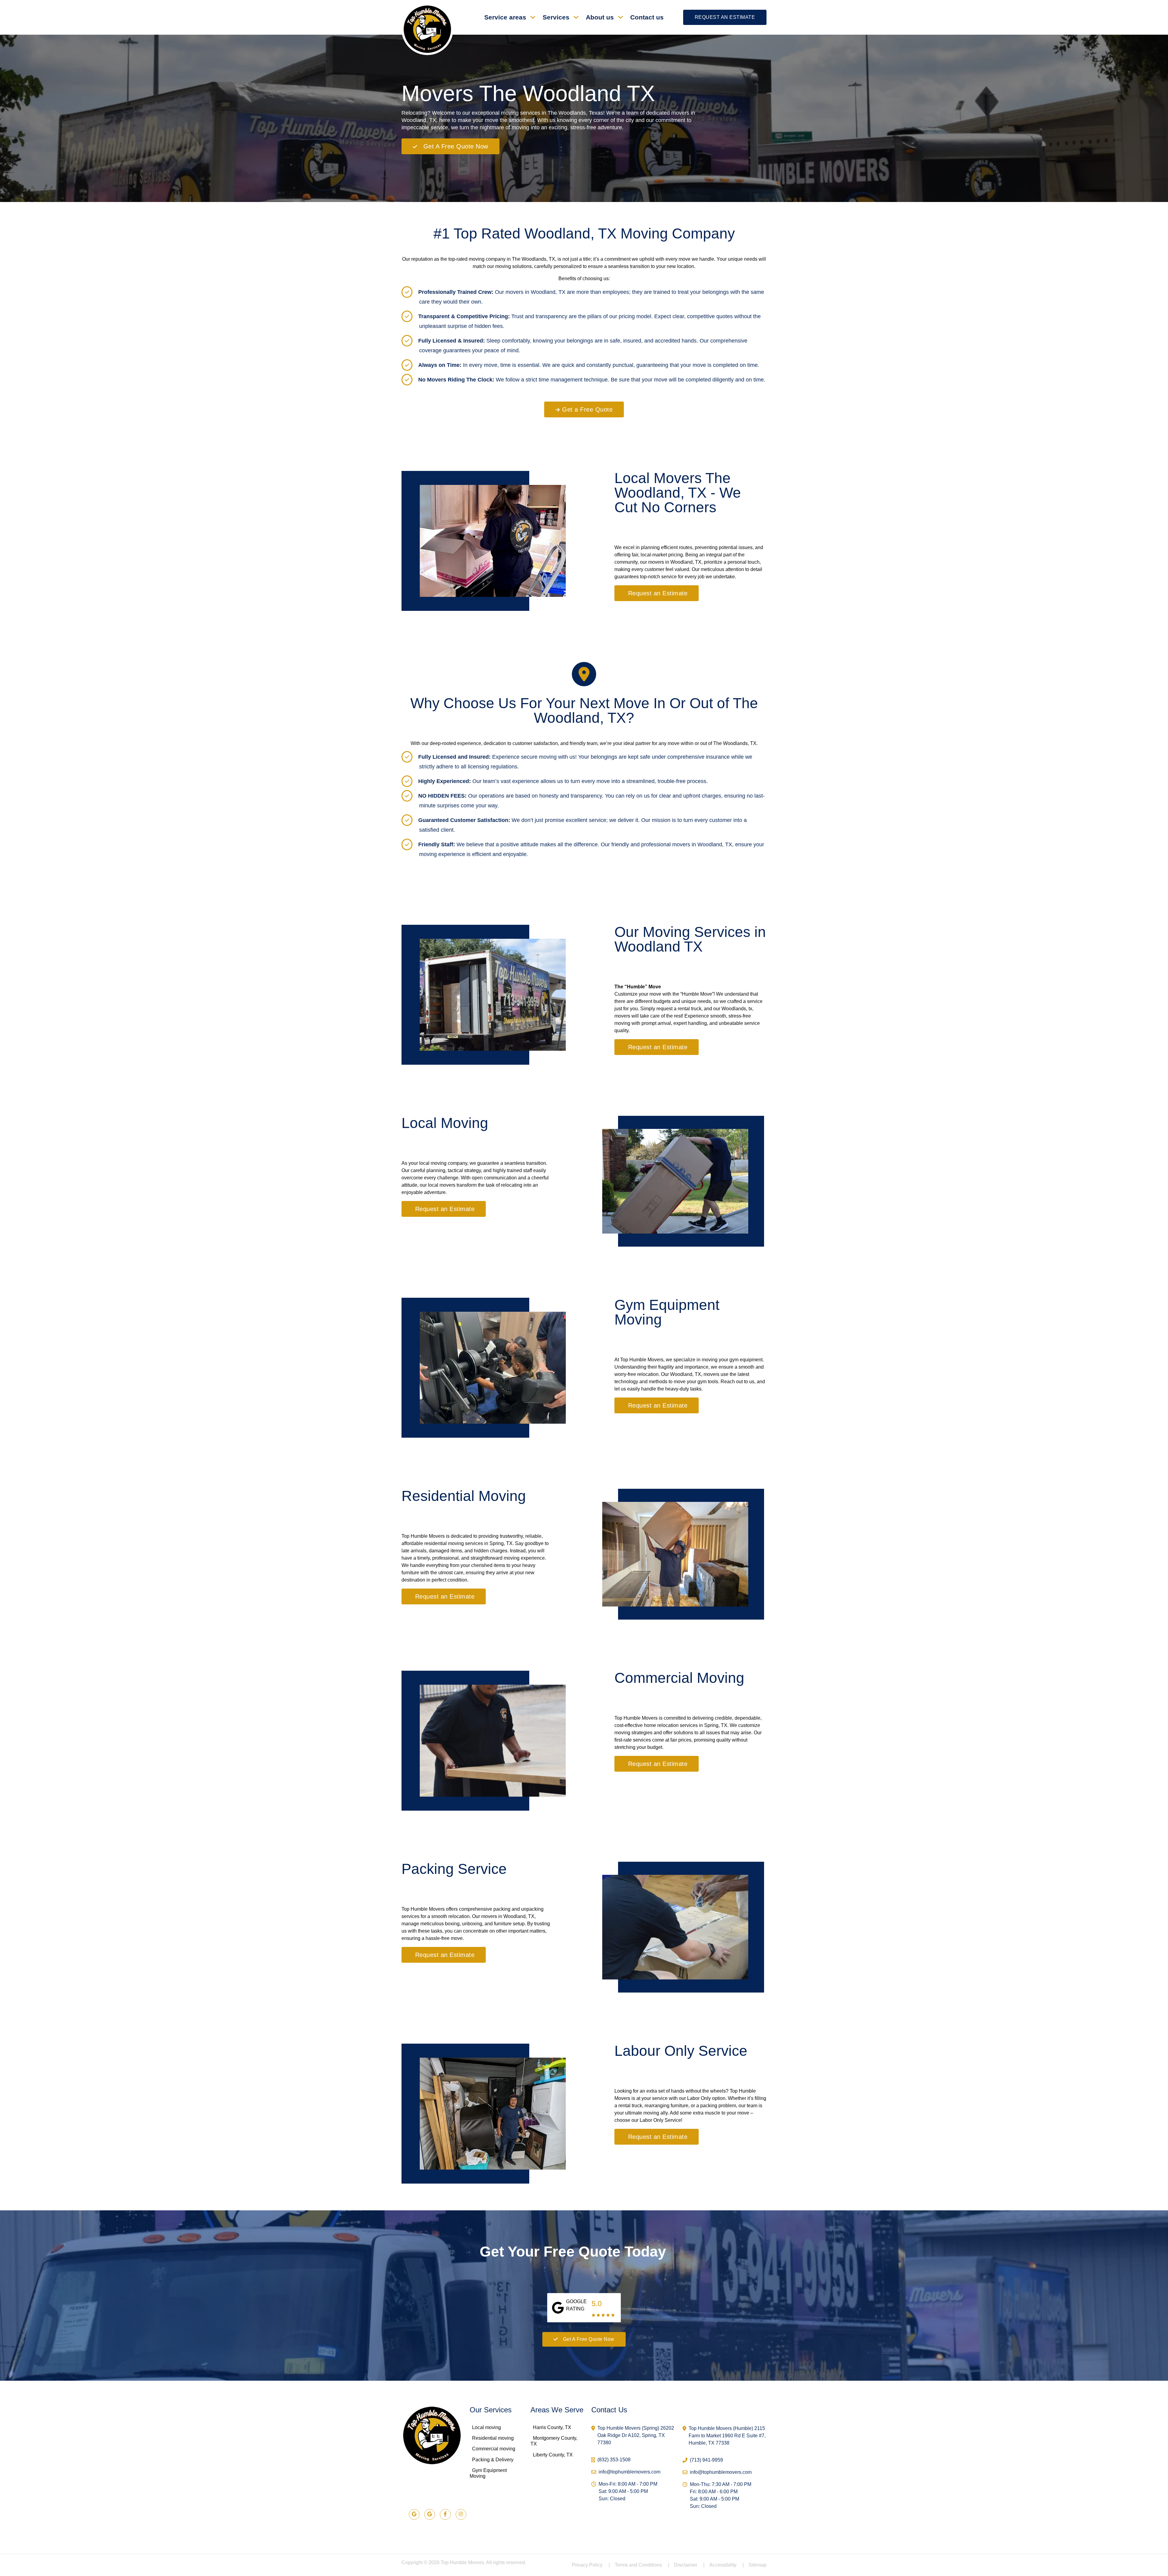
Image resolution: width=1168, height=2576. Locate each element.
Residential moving (493, 2438)
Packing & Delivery (493, 2460)
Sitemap (758, 2565)
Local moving (487, 2427)
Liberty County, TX (553, 2455)
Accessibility (727, 2565)
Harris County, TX (552, 2427)
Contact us (647, 17)
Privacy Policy (591, 2565)
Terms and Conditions (642, 2565)
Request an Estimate (725, 17)
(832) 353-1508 (614, 2460)
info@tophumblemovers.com (629, 2472)
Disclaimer (689, 2565)
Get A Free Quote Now (589, 2339)
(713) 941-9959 (706, 2460)
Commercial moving (494, 2449)
